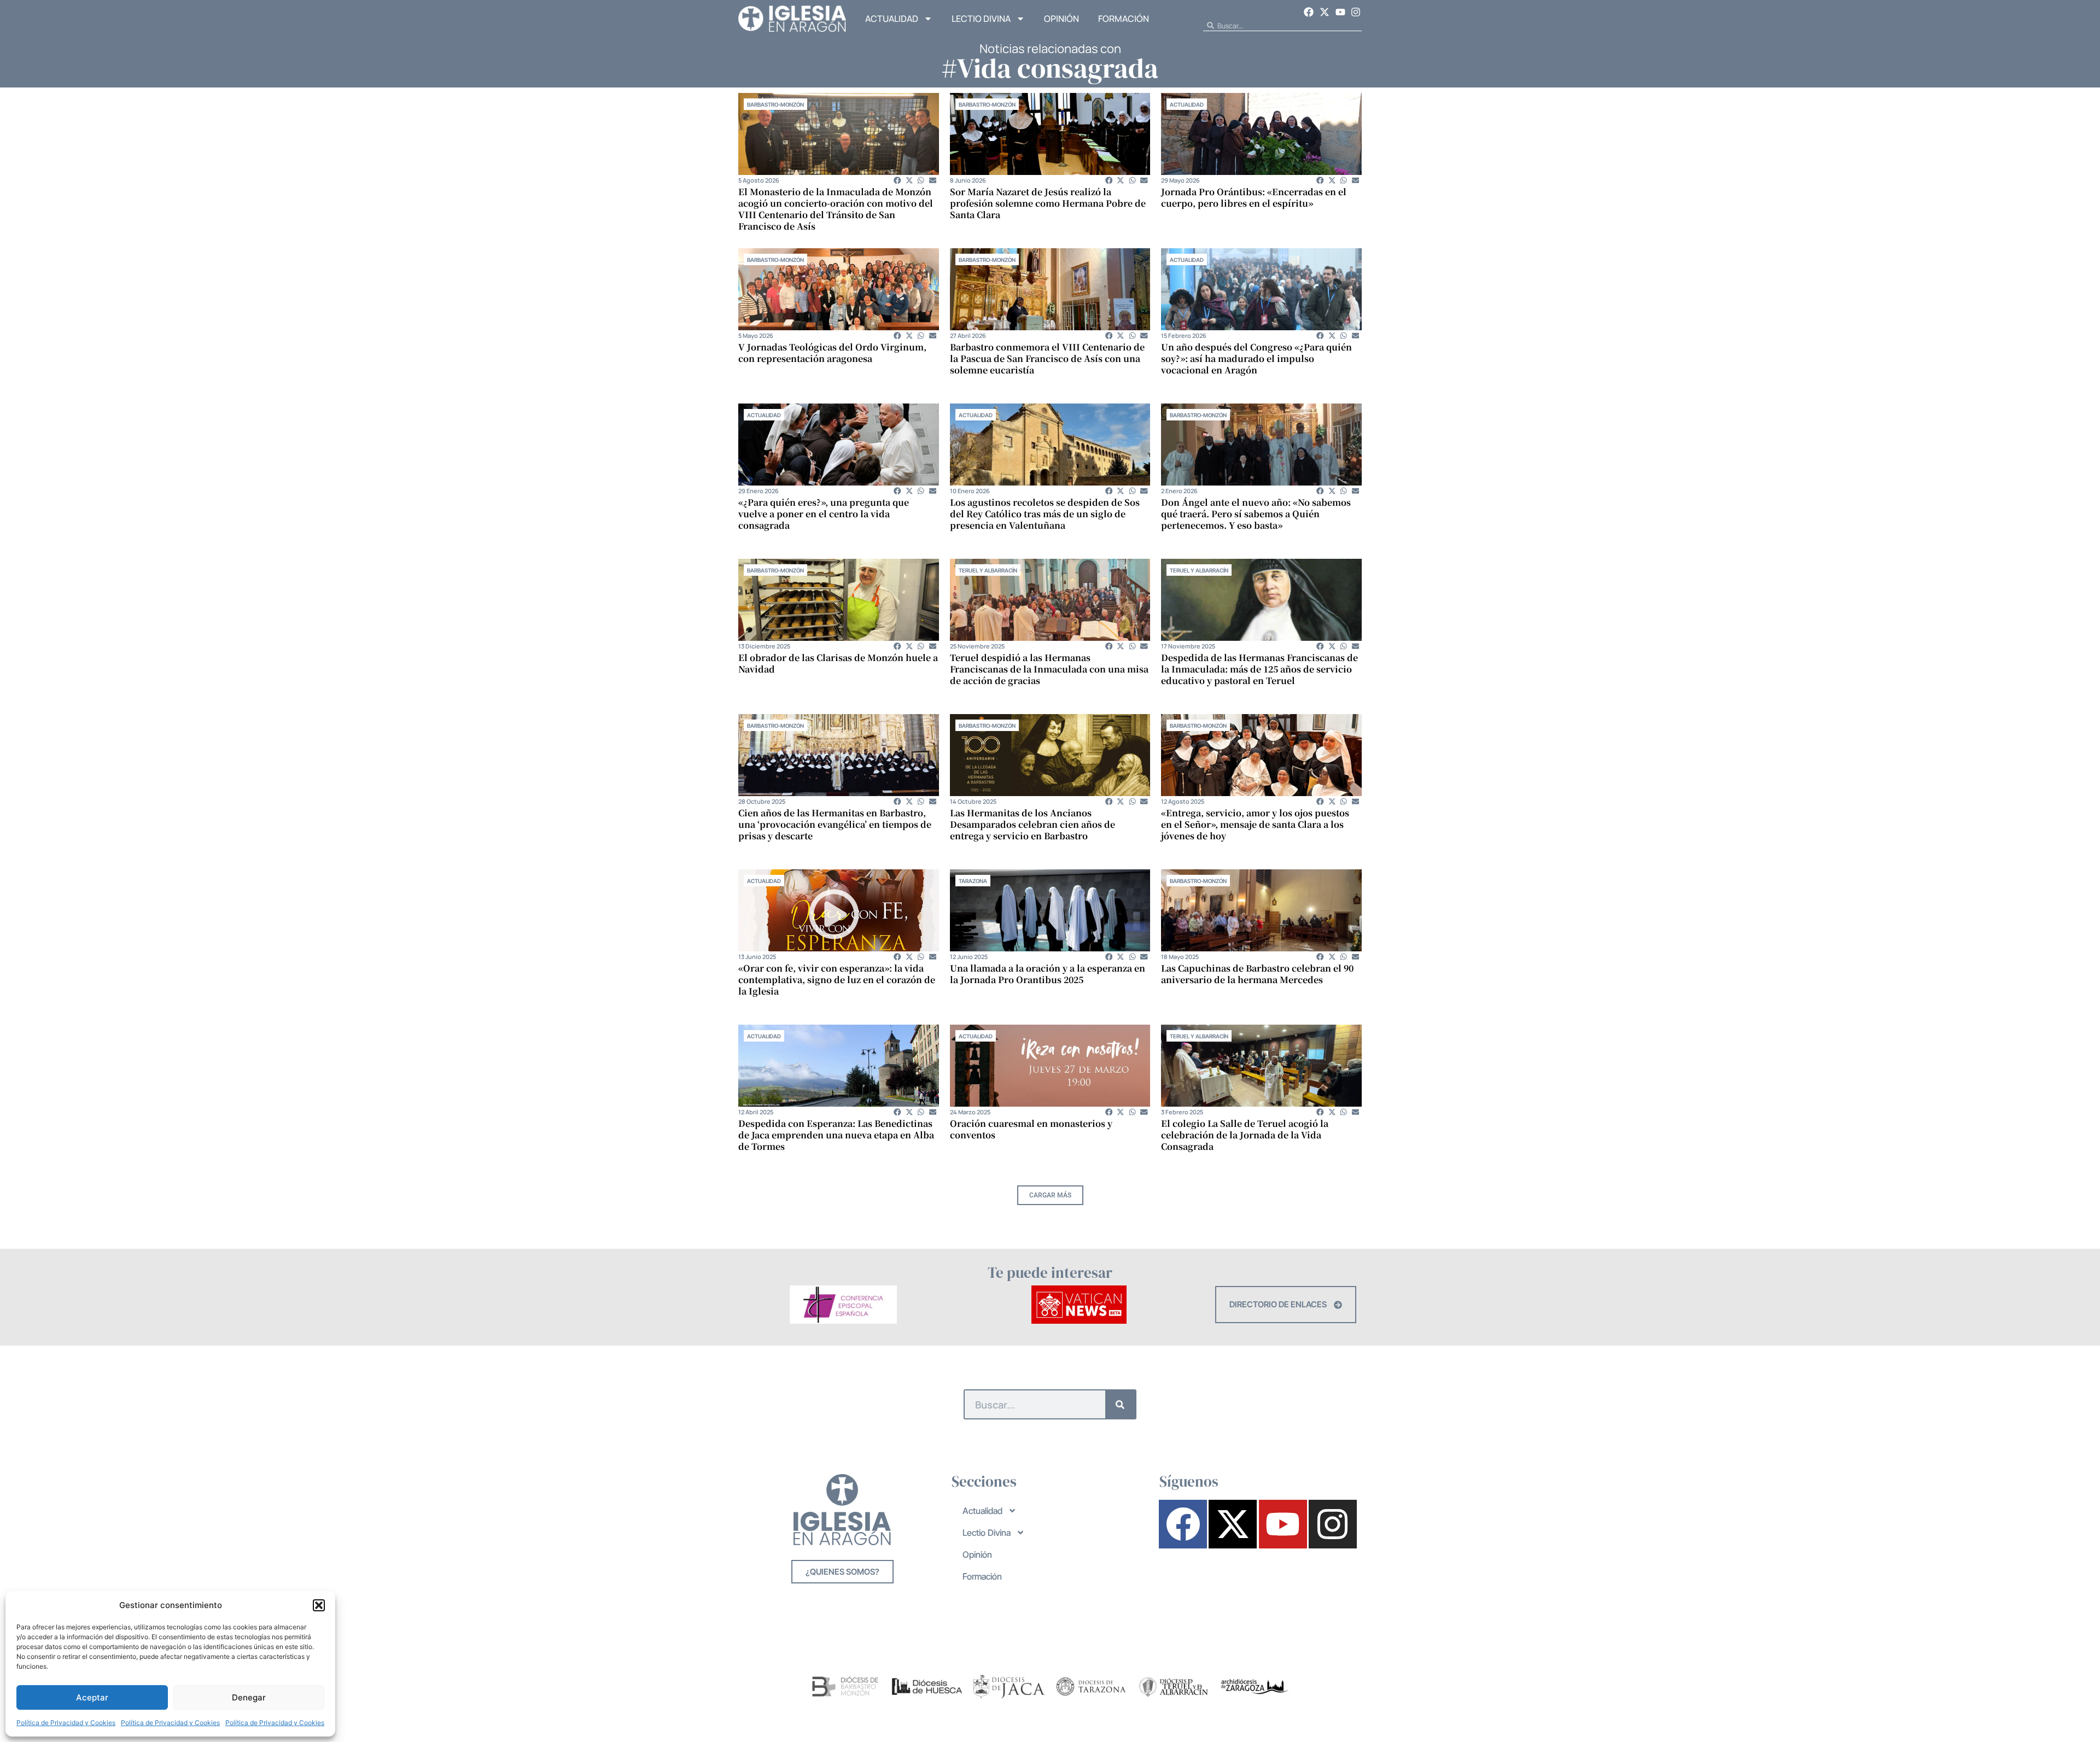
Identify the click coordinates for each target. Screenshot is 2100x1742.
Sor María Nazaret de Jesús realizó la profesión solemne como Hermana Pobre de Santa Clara (1048, 203)
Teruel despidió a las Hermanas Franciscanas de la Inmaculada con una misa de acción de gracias (1049, 669)
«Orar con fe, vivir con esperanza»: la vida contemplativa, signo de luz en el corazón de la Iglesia (837, 980)
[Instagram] (1356, 12)
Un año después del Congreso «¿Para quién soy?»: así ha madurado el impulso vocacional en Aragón (1256, 358)
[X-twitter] (1325, 12)
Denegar (249, 1697)
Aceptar (92, 1697)
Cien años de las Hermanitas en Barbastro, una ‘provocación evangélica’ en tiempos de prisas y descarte (835, 824)
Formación (1124, 19)
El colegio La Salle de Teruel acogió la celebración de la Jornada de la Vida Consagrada (1245, 1135)
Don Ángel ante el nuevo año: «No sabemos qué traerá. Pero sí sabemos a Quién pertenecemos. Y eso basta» (1256, 514)
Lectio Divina (981, 19)
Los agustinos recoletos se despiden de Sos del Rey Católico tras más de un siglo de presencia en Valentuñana (1045, 514)
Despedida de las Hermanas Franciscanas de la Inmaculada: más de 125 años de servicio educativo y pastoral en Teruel (1259, 669)
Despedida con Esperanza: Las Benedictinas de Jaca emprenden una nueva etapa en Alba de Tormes (836, 1135)
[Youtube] (1340, 12)
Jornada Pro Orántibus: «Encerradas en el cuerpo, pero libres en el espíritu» (1254, 197)
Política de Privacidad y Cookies (66, 1723)
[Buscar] (1120, 1404)
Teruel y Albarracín (988, 570)
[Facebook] (1309, 12)
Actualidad (892, 19)
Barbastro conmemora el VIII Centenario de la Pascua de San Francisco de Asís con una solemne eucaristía (1047, 358)
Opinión (1061, 19)
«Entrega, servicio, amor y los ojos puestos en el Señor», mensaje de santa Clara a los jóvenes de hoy (1255, 824)
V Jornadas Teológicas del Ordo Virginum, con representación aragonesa (832, 353)
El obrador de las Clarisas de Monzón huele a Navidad (838, 663)
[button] (319, 1605)
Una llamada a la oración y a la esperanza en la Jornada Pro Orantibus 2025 (1048, 974)
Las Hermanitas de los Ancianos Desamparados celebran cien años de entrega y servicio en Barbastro (1032, 824)
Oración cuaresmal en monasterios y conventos (1031, 1129)
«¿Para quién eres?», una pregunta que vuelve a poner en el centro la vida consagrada (824, 514)
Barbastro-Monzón (775, 104)
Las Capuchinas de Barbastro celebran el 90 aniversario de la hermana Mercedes (1257, 974)
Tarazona (973, 881)
